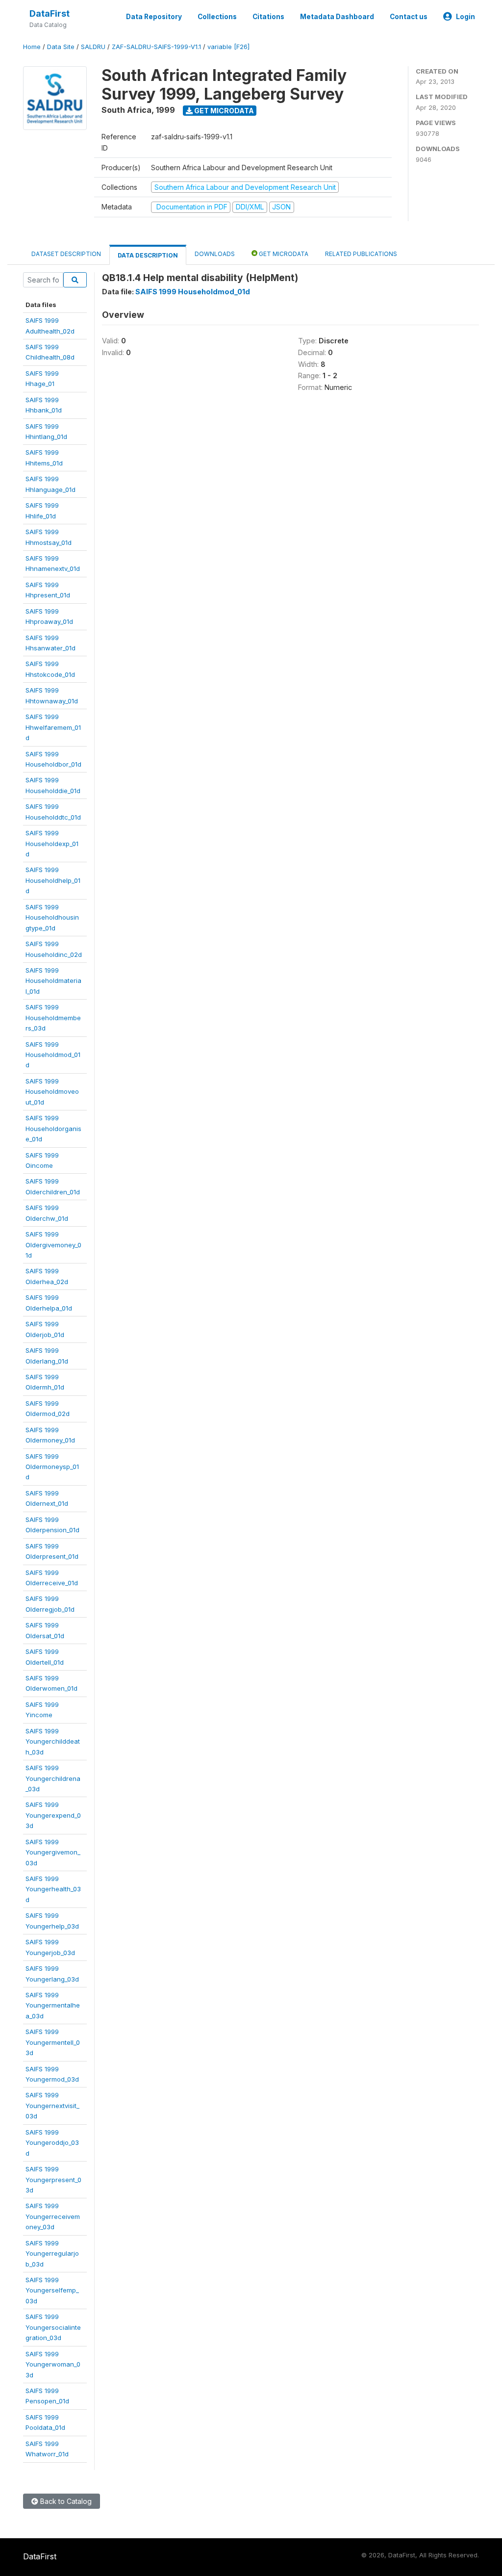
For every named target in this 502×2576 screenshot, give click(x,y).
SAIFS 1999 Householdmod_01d (193, 292)
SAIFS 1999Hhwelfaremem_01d (53, 727)
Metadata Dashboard (337, 17)
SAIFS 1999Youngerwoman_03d (53, 2364)
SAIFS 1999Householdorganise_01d (53, 1128)
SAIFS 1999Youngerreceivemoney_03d (53, 2216)
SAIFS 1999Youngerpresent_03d (53, 2179)
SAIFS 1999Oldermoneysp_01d (52, 1467)
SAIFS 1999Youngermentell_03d (53, 2042)
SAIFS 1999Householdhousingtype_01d (52, 917)
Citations (268, 17)
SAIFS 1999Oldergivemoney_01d (53, 1245)
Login (465, 17)
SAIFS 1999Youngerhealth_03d (53, 1889)
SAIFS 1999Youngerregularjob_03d (52, 2254)
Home (32, 47)
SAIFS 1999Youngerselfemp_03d (52, 2290)
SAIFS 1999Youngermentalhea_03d (53, 2005)
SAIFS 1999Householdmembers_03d (53, 1018)
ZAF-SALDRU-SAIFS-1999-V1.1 (156, 47)
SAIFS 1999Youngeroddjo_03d (52, 2143)
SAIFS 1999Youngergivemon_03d (53, 1852)
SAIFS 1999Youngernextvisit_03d (52, 2105)
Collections (217, 17)
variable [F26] (228, 47)
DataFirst (50, 13)
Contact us (409, 17)
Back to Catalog (65, 2501)
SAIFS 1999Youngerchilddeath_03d (53, 1741)
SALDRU (93, 47)
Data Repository (154, 17)
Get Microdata (223, 111)
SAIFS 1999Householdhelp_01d (53, 880)
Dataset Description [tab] (66, 254)
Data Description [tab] (148, 255)
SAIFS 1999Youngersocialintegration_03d (53, 2327)
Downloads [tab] (215, 254)
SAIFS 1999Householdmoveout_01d (52, 1092)
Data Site (61, 47)
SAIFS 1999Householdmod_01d (53, 1055)
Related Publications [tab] (361, 254)
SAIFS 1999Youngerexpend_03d (53, 1815)
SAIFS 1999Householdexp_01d (52, 843)
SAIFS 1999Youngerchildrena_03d (53, 1778)
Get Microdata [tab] (283, 254)
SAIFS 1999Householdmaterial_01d (53, 981)
